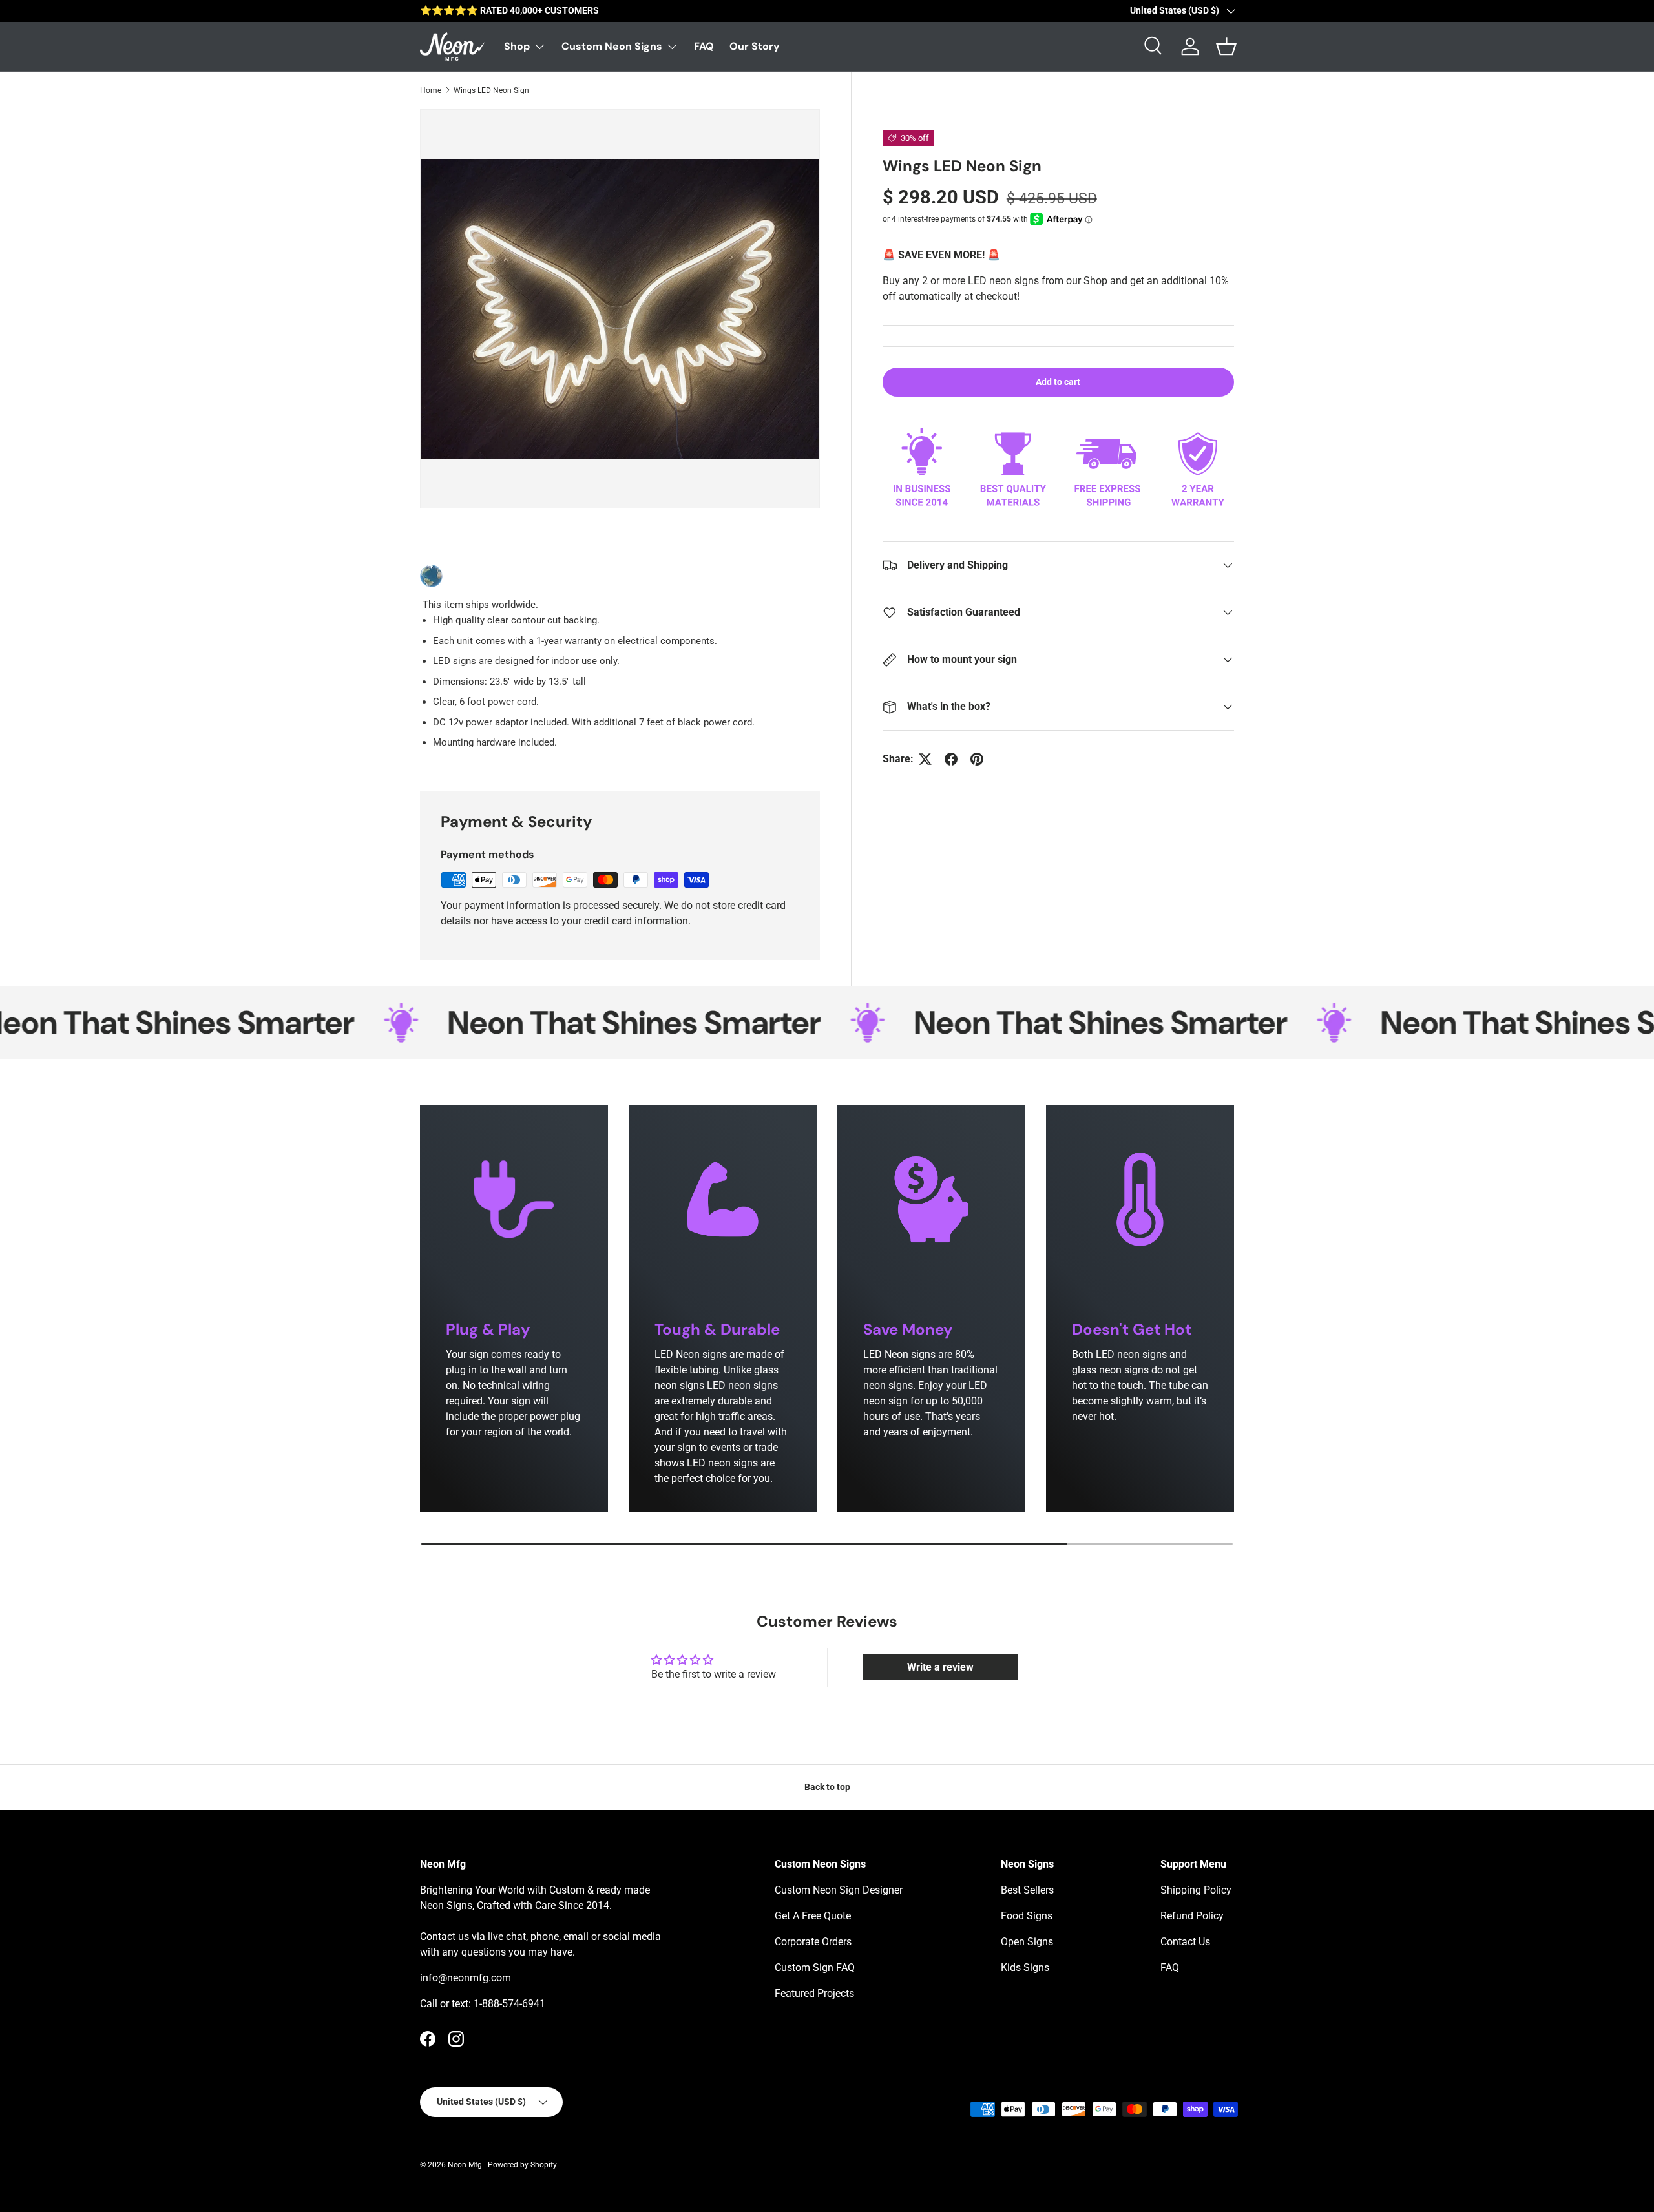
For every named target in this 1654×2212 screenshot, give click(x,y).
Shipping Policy (1196, 1890)
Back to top (827, 1787)
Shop (517, 46)
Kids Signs (1025, 1967)
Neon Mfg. (466, 2165)
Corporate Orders (813, 1942)
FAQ (704, 46)
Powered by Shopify (522, 2165)
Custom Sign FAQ (815, 1967)
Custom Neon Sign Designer (839, 1890)
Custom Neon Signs (612, 46)
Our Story (755, 46)
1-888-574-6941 (509, 2004)
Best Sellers (1027, 1890)
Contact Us (1185, 1942)
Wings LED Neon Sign (491, 90)
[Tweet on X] (925, 759)
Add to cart (1058, 382)
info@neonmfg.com (466, 1978)
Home (431, 90)
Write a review (940, 1667)
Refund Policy (1192, 1916)
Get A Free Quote (813, 1916)
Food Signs (1027, 1916)
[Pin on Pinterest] (977, 759)
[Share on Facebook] (951, 759)
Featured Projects (814, 1993)
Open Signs (1027, 1942)
